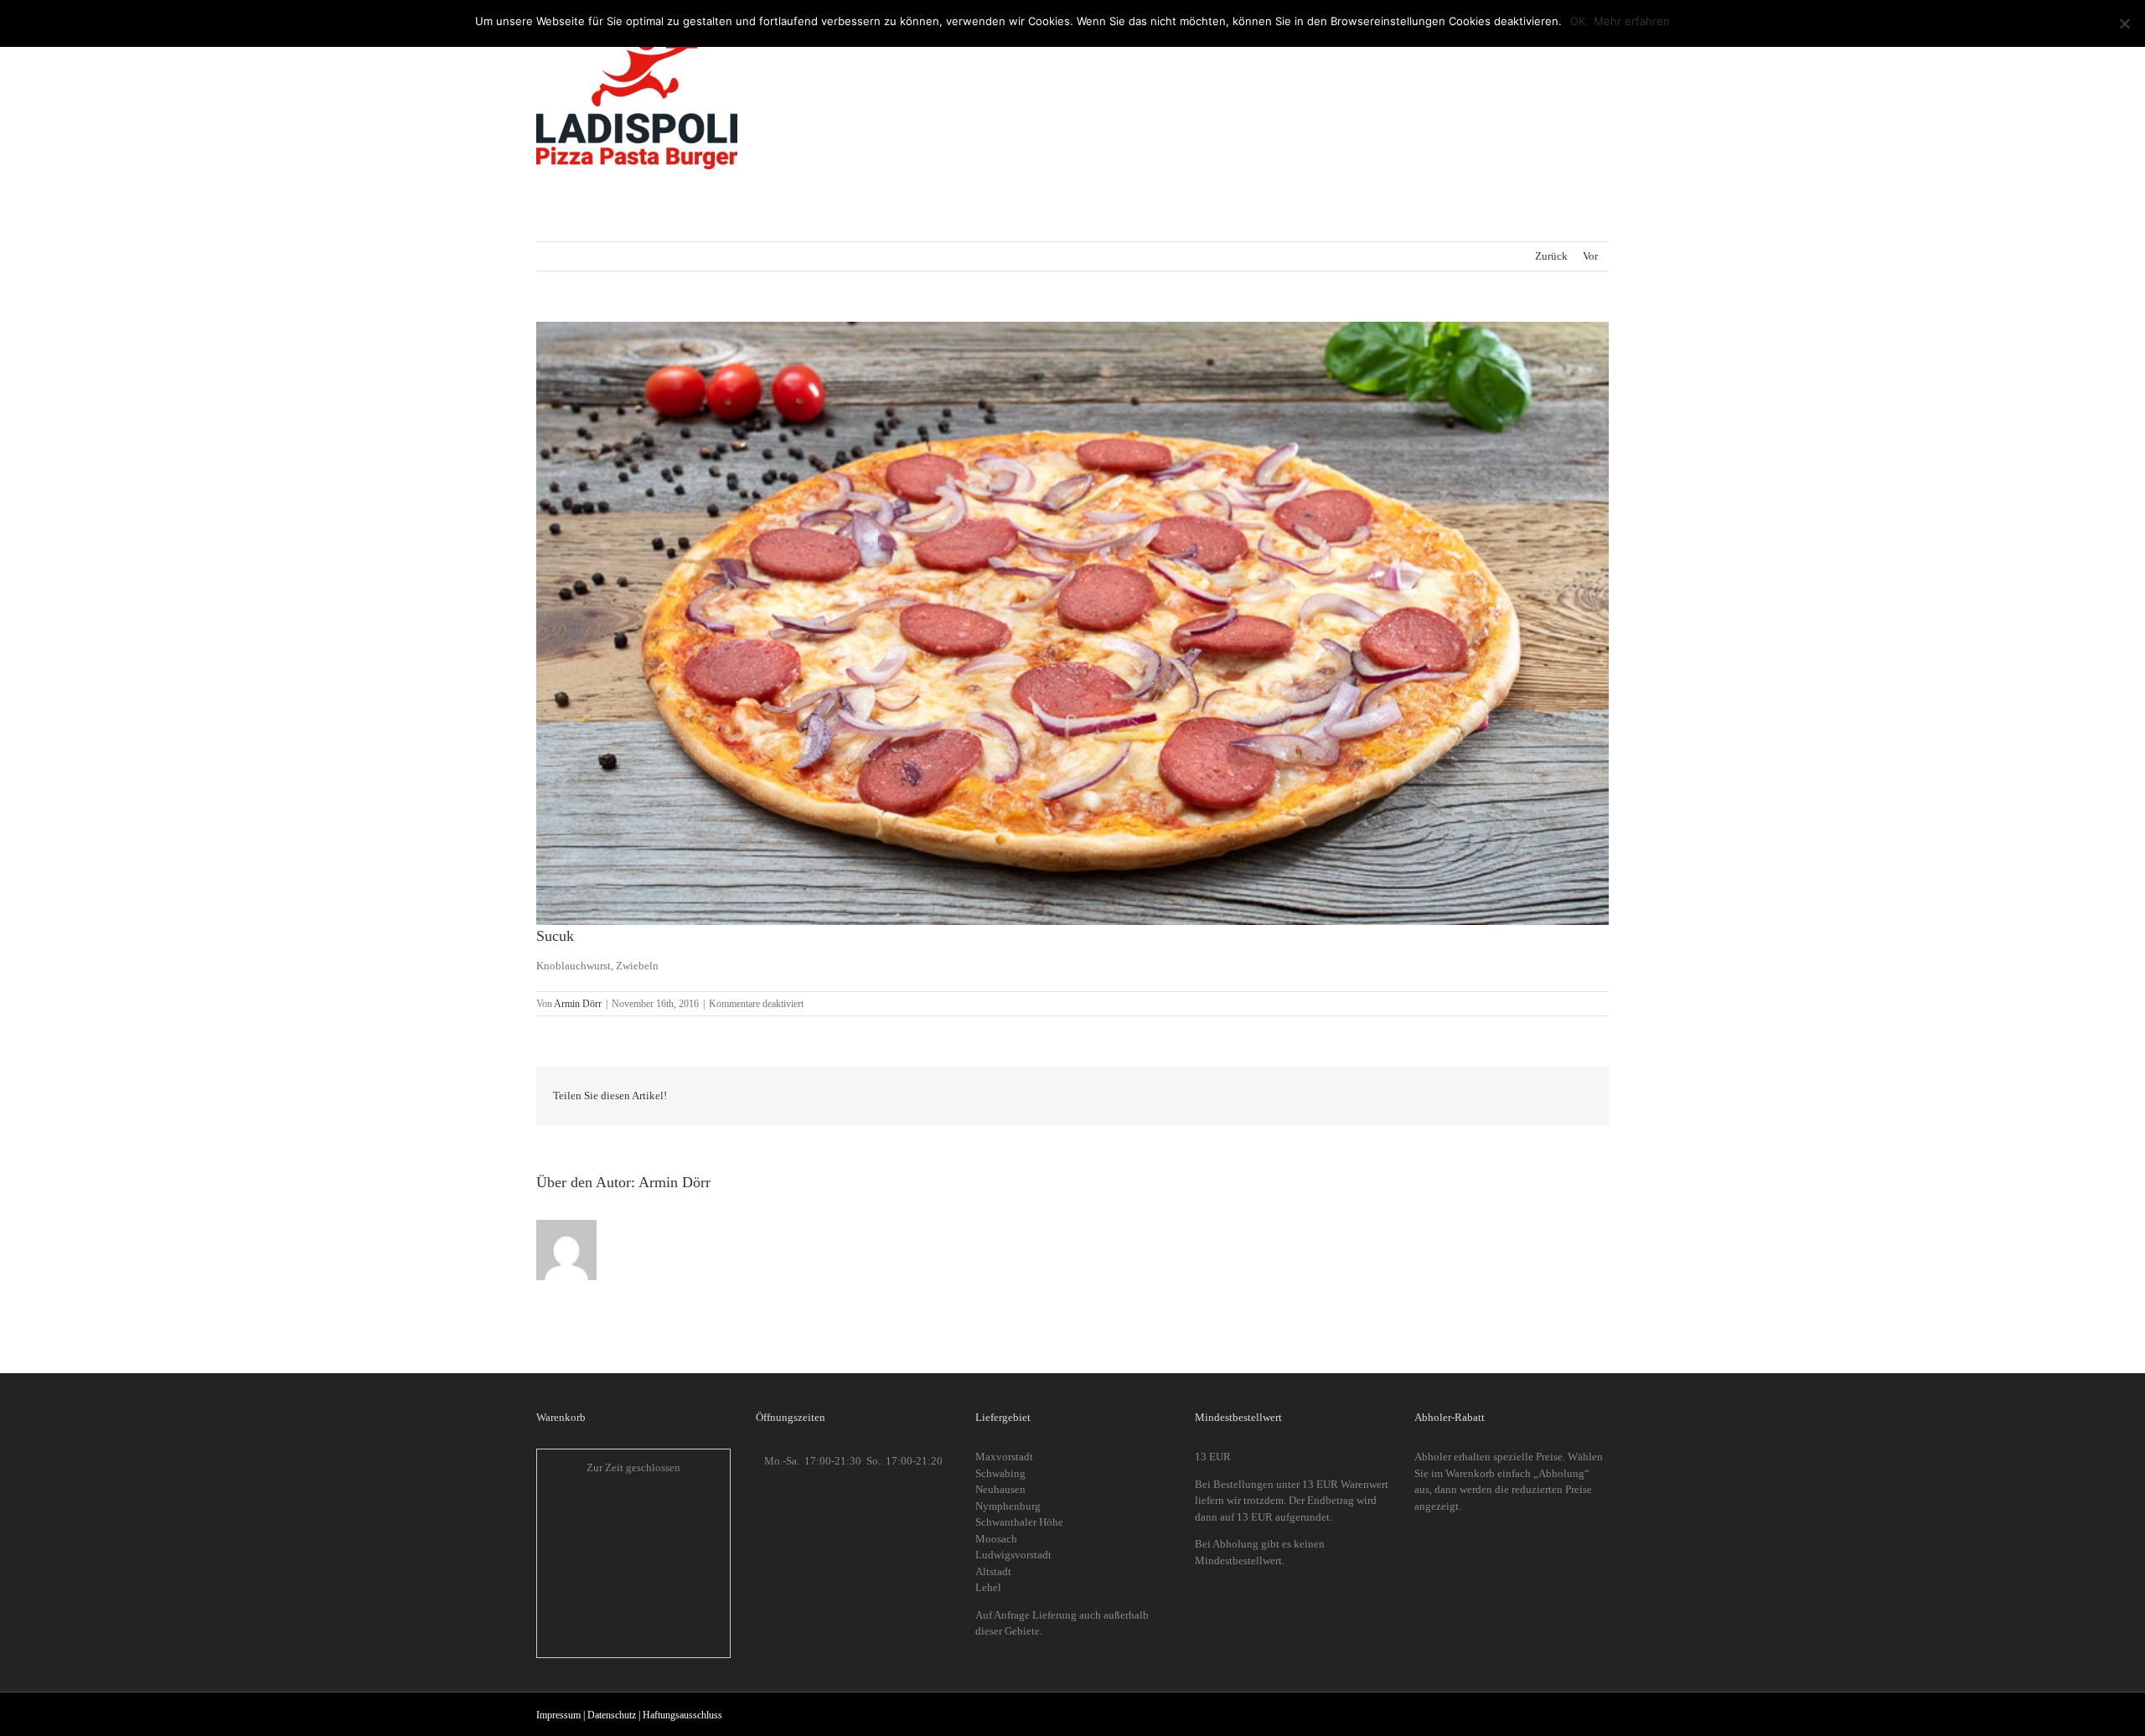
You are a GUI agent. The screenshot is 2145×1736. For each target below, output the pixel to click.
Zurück (1551, 256)
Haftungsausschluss (682, 1715)
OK (1578, 21)
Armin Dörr (578, 1004)
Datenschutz (612, 1715)
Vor (1590, 256)
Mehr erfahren (1632, 21)
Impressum (558, 1715)
